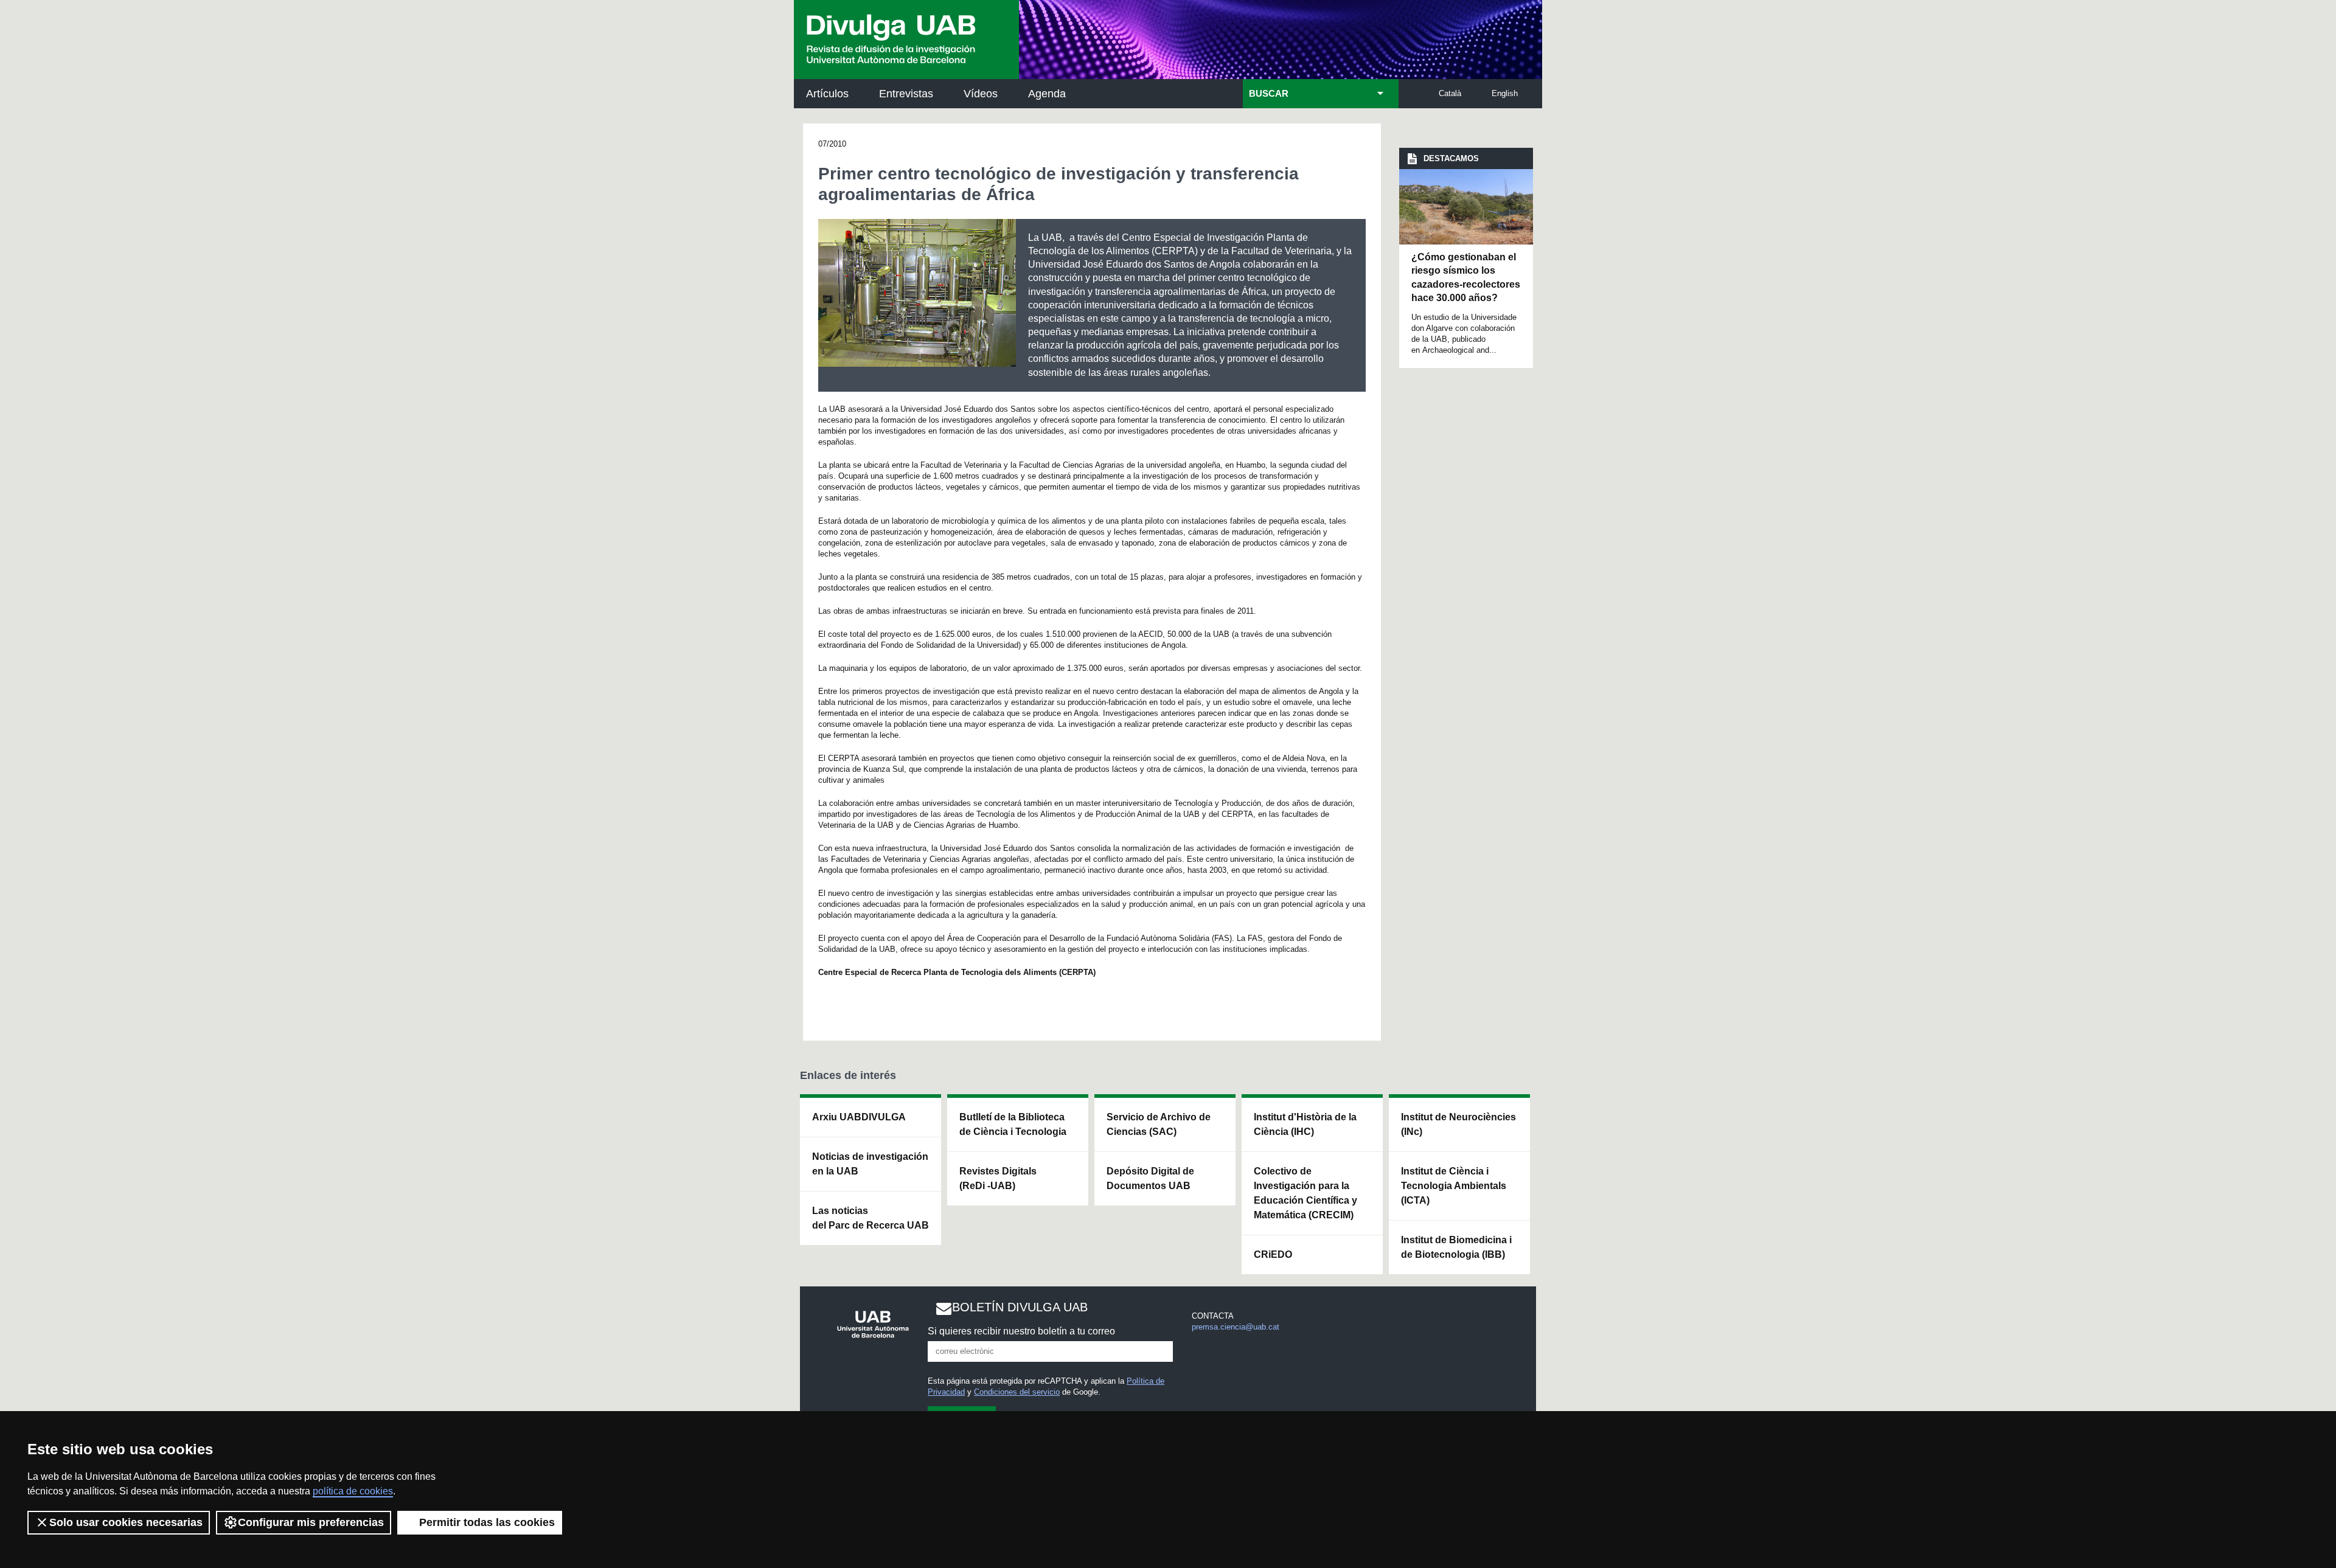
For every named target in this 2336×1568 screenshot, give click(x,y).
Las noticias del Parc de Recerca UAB (871, 1218)
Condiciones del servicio (1017, 1392)
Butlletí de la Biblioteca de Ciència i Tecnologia (1013, 1124)
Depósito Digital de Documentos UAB (1150, 1178)
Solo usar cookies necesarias (126, 1522)
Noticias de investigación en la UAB (870, 1164)
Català (1450, 93)
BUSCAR (1269, 94)
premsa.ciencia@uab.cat (1236, 1327)
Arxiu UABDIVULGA (859, 1117)
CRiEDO (1273, 1254)
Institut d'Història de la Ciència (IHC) (1305, 1124)
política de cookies (353, 1491)
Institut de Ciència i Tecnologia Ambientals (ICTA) (1454, 1186)
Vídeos (981, 94)
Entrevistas (906, 94)
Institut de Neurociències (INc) (1458, 1124)
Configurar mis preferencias (311, 1522)
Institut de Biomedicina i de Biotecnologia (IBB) (1456, 1247)
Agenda (1047, 94)
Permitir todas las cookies (487, 1522)
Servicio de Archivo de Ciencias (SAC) (1159, 1124)
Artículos (827, 94)
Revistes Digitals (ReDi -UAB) (998, 1178)
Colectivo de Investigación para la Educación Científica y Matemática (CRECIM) (1305, 1193)
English (1505, 93)
